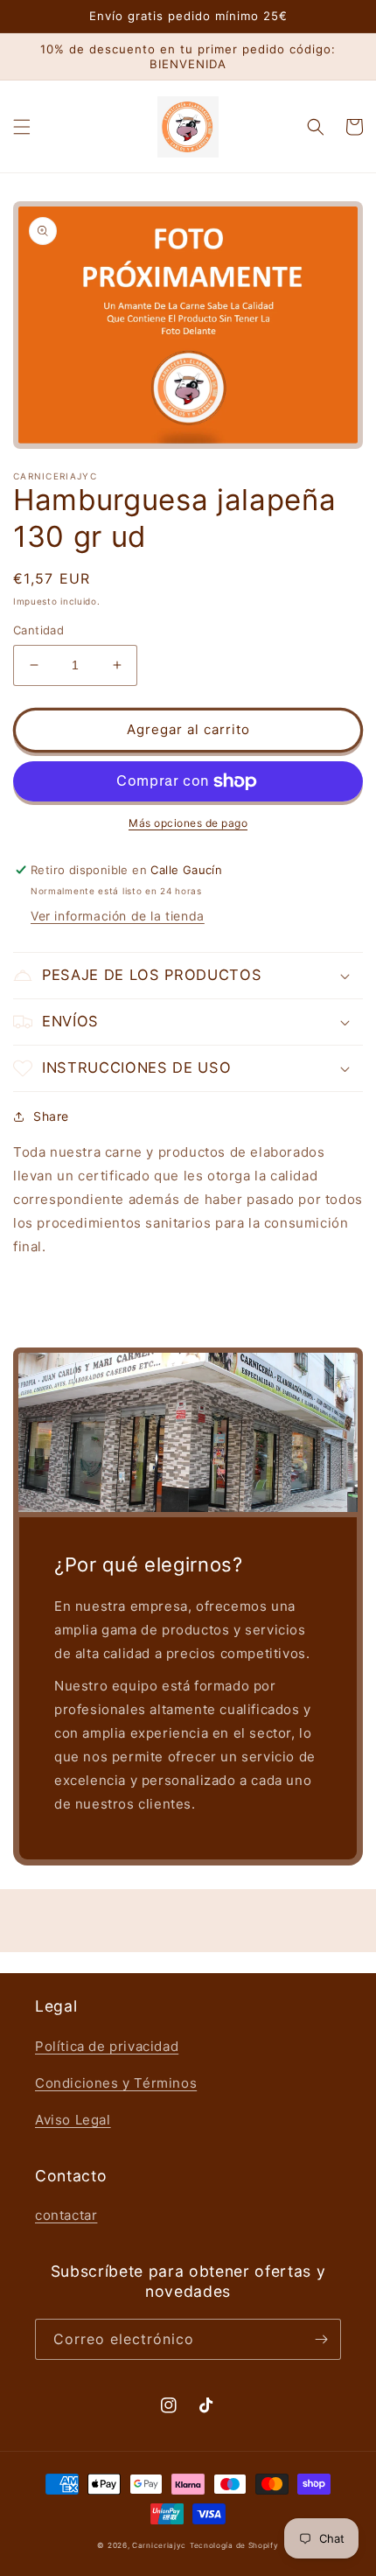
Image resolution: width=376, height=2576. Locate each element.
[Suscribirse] (321, 2339)
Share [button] (51, 1116)
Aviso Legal (73, 2120)
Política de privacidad (107, 2046)
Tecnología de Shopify (234, 2545)
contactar (66, 2215)
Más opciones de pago (188, 823)
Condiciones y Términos (116, 2083)
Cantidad (38, 630)
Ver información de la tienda (118, 916)
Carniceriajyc (159, 2545)
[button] (22, 127)
